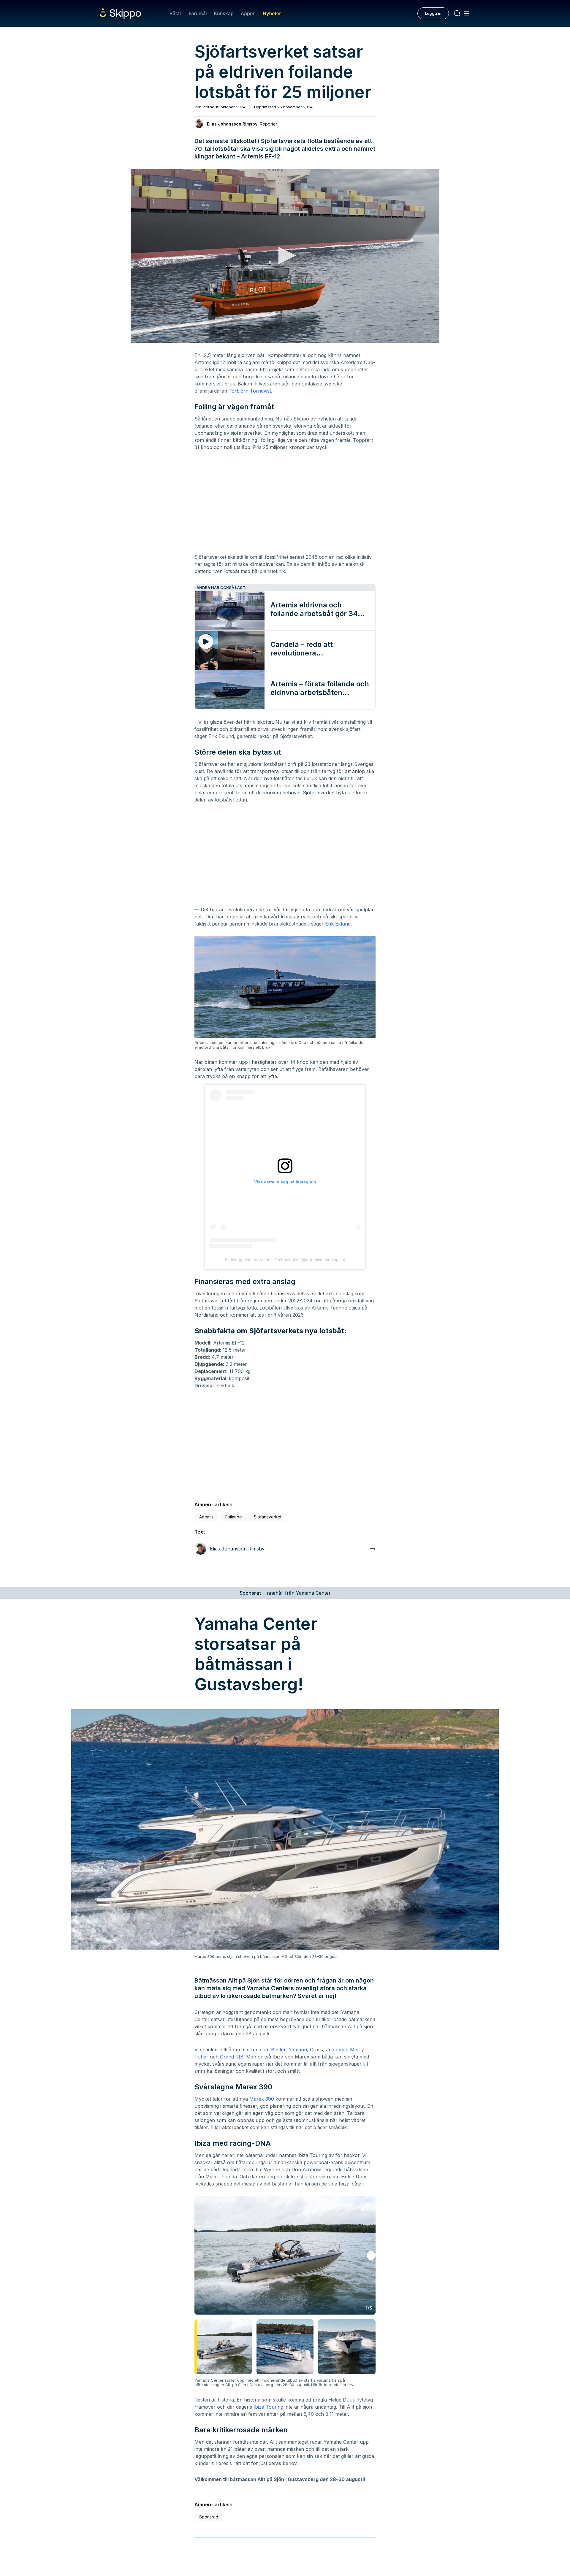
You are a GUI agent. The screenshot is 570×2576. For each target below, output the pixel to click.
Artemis (206, 1517)
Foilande (234, 1517)
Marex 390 (262, 2099)
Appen (248, 13)
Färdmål (198, 13)
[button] (285, 255)
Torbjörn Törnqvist (250, 391)
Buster (278, 2050)
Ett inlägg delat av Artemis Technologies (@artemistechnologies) (285, 1260)
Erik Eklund (338, 924)
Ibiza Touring (268, 2407)
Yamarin (298, 2050)
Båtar (175, 13)
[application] (285, 256)
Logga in (433, 13)
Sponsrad (209, 2517)
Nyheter (272, 13)
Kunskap (224, 13)
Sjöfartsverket (268, 1517)
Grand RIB (232, 2057)
